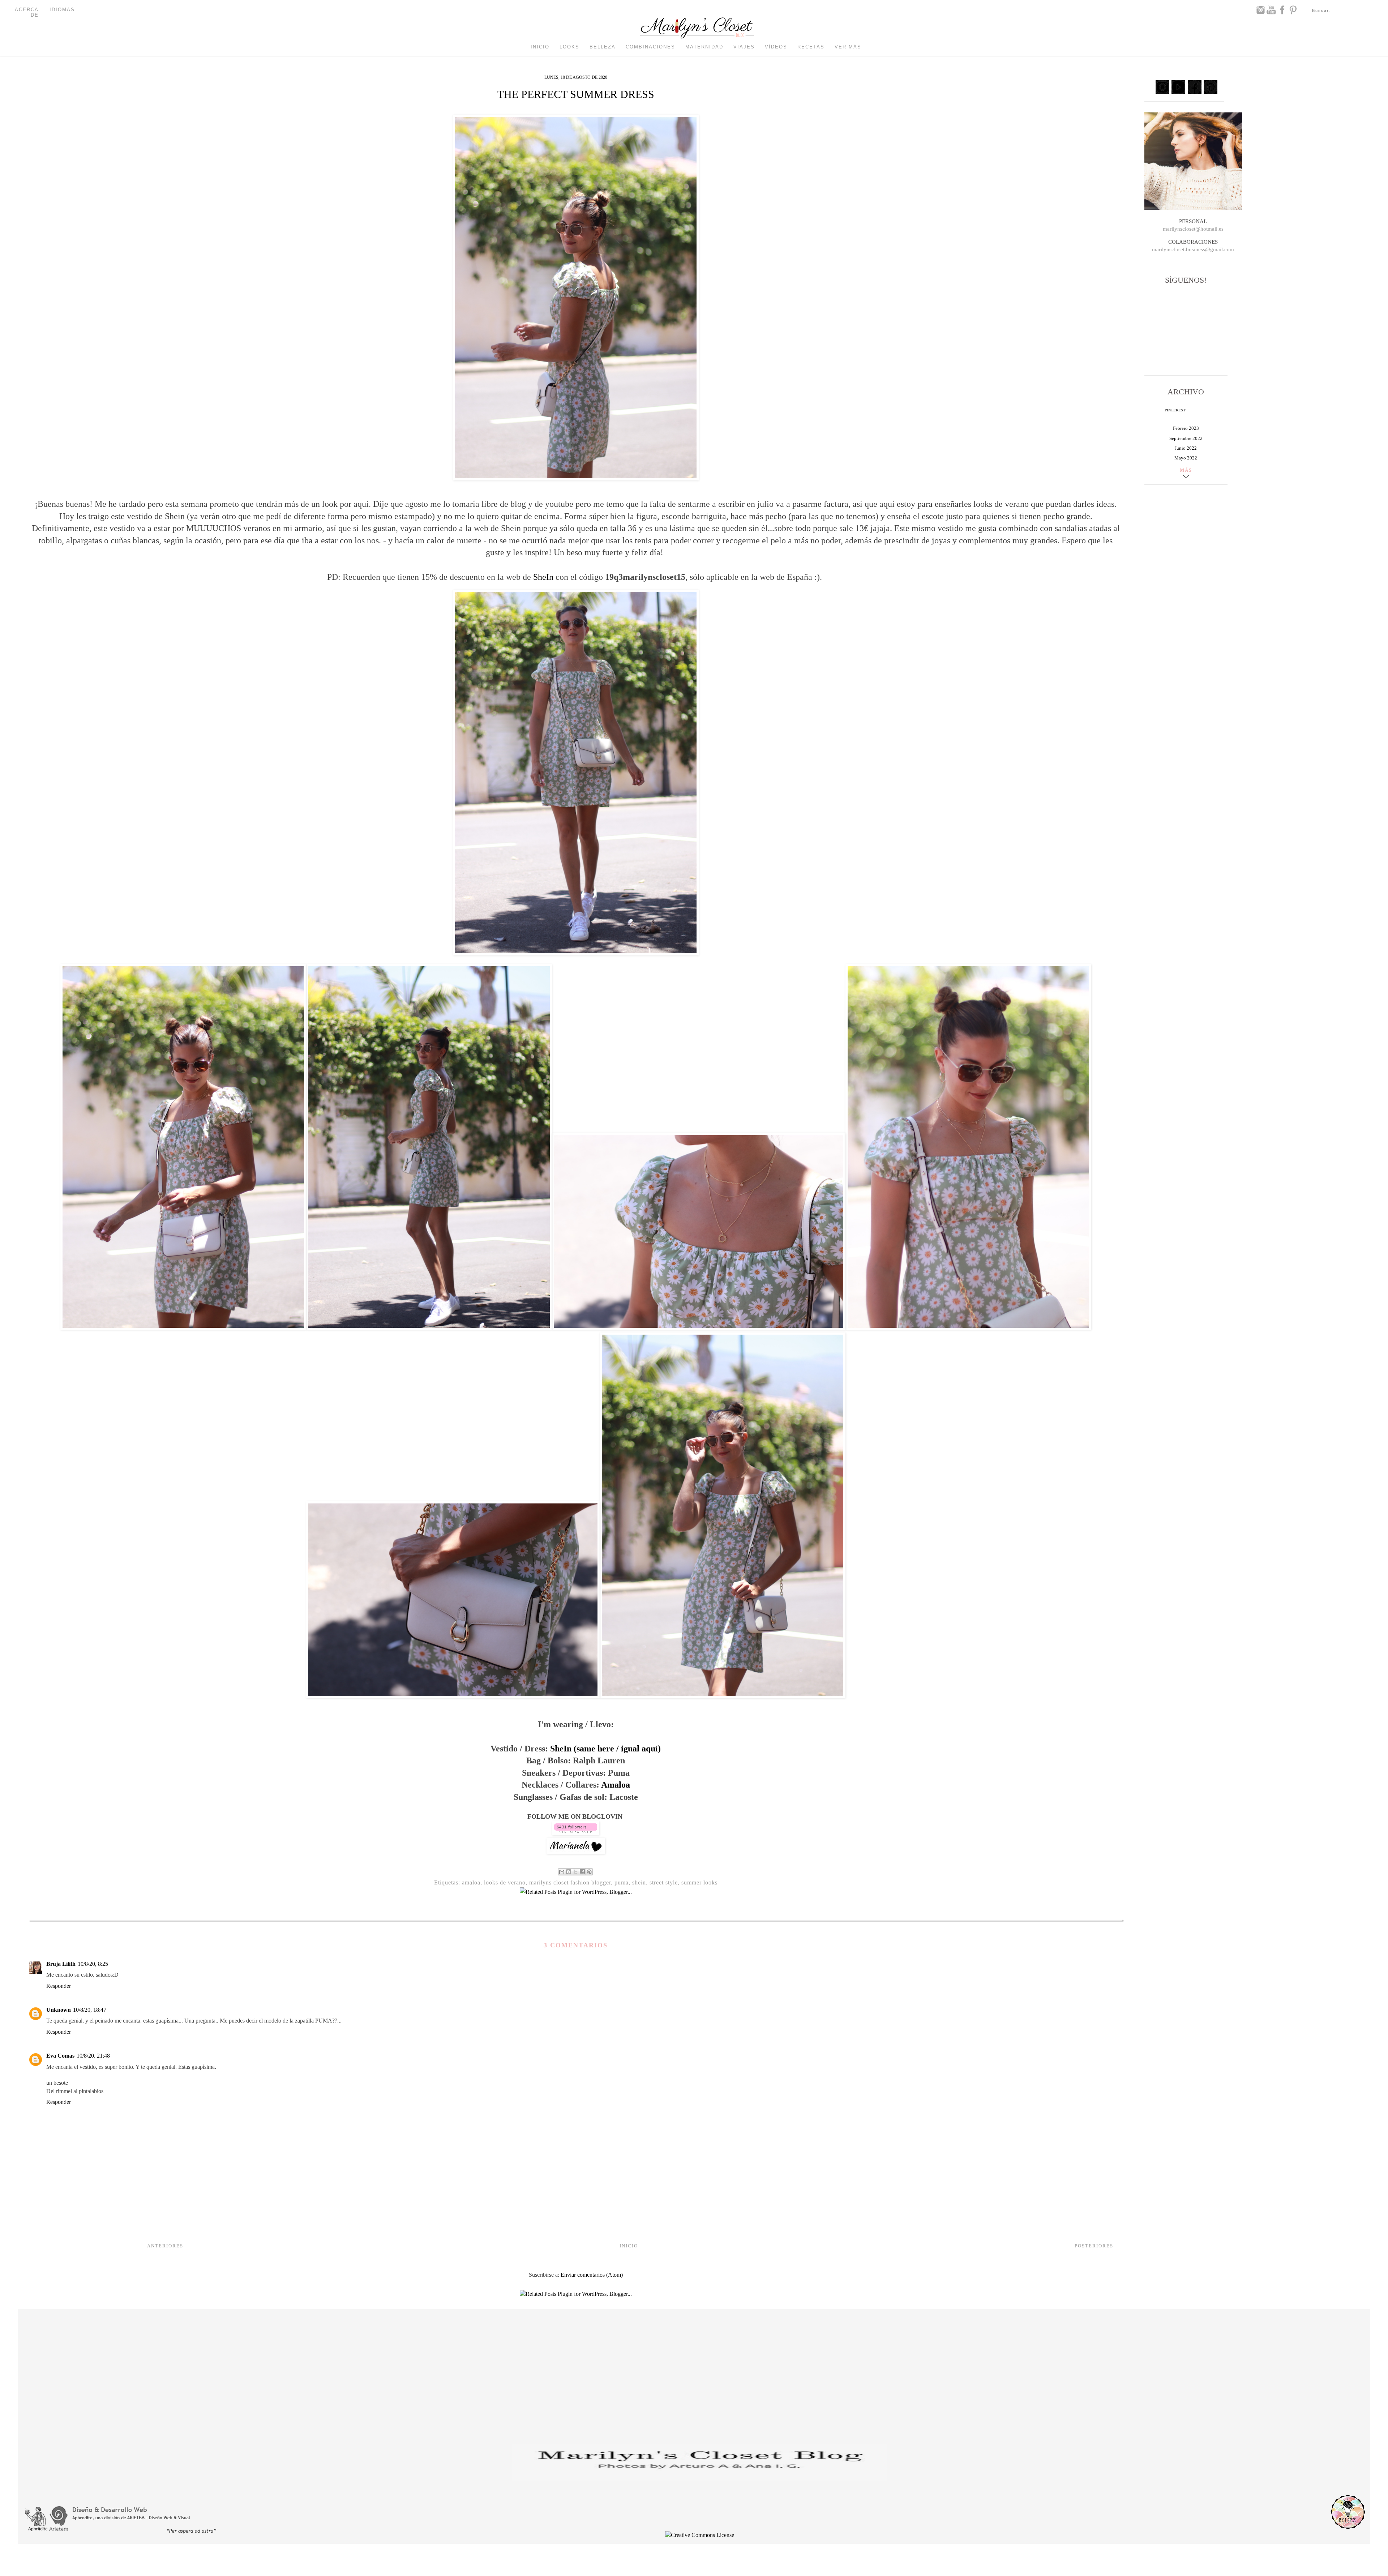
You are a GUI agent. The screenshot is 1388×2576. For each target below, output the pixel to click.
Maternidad (704, 47)
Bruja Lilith (61, 1964)
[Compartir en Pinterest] (589, 1872)
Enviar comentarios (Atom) (592, 2275)
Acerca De (27, 12)
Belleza (603, 47)
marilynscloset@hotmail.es (1193, 229)
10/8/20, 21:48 (93, 2056)
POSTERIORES (1094, 2246)
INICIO (629, 2246)
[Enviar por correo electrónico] (562, 1872)
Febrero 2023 (1186, 428)
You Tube (1271, 10)
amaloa (471, 1882)
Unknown (59, 2010)
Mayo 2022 (1186, 458)
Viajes (744, 47)
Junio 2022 (1186, 448)
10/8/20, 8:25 (93, 1964)
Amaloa (616, 1785)
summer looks (699, 1882)
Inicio (540, 47)
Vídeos (776, 47)
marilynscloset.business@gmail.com (1193, 249)
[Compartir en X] (575, 1872)
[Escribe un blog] (569, 1872)
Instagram (1260, 10)
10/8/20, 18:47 (90, 2010)
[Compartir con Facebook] (582, 1872)
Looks (569, 47)
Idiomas (62, 10)
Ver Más (848, 47)
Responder (59, 1986)
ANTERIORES (165, 2246)
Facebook (1282, 10)
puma (622, 1882)
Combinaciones (650, 47)
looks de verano (505, 1882)
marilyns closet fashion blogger (570, 1882)
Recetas (811, 47)
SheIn (543, 577)
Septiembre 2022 (1186, 438)
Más (1186, 470)
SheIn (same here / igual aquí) (605, 1749)
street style (664, 1882)
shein (639, 1882)
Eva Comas (60, 2056)
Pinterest (1293, 10)
